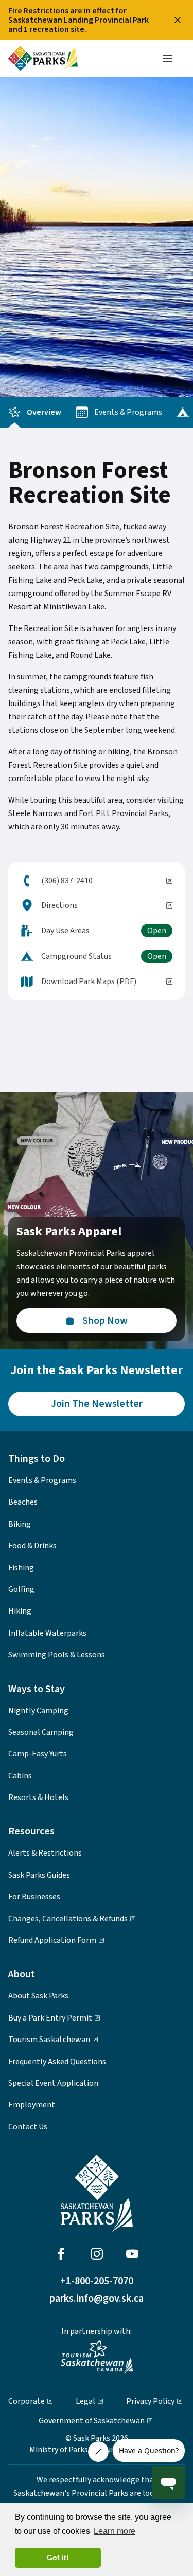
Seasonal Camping (41, 1732)
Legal (85, 2401)
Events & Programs (128, 412)
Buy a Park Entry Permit (50, 2018)
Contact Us (28, 2127)
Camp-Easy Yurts (38, 1754)
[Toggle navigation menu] (167, 59)
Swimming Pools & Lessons (57, 1655)
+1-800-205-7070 (97, 2281)
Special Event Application (53, 2083)
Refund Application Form (52, 1940)
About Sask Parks (38, 1996)
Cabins (20, 1776)
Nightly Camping (38, 1711)
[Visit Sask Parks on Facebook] (61, 2254)
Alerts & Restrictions (45, 1853)
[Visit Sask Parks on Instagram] (97, 2254)
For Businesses (34, 1897)
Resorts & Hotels (38, 1797)
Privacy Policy (150, 2401)
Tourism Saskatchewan (49, 2040)
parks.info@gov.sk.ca (97, 2299)
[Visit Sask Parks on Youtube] (132, 2254)
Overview (44, 412)
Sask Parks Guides (39, 1875)
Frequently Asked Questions (57, 2062)
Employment (32, 2105)
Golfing (21, 1589)
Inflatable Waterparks (47, 1633)
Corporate (27, 2401)
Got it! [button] (58, 2558)
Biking (20, 1524)
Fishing (21, 1568)
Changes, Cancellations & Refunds (68, 1919)
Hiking (20, 1611)
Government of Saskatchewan (92, 2421)
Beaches (23, 1502)
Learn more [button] (115, 2531)
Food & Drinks (32, 1546)
